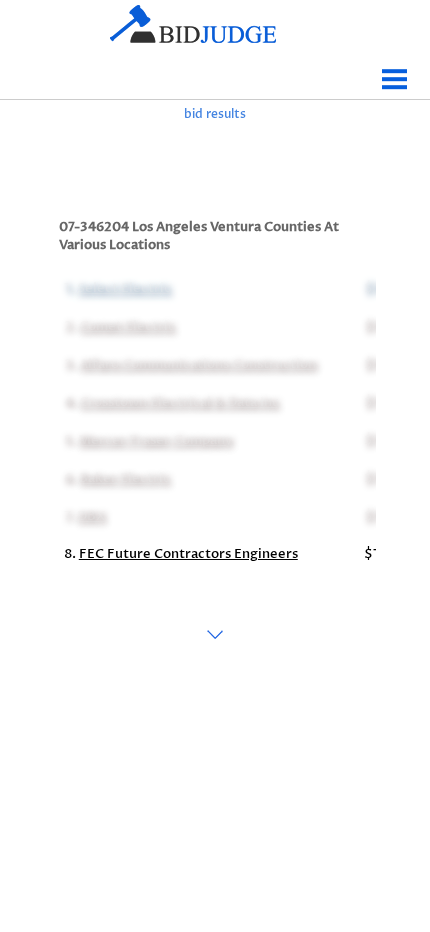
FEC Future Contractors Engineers (188, 554)
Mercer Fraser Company (155, 440)
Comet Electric (127, 326)
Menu (395, 71)
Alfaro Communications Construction (197, 364)
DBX (91, 516)
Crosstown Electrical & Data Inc (179, 402)
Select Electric (124, 288)
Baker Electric (124, 478)
